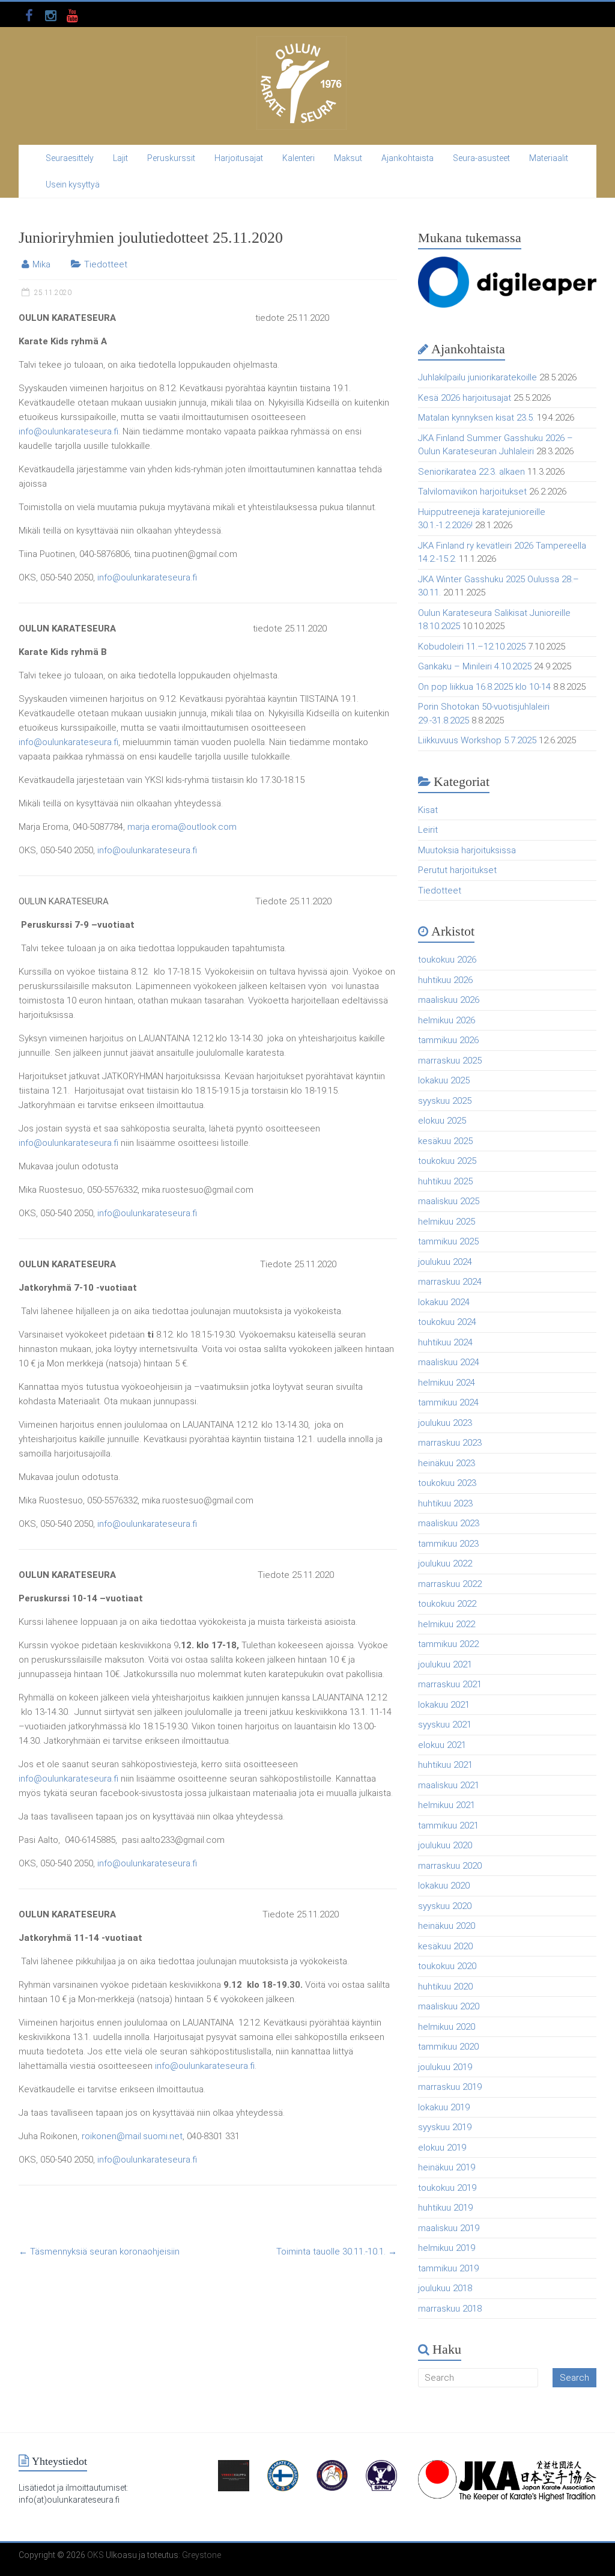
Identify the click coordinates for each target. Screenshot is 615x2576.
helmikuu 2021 (447, 1805)
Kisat (428, 810)
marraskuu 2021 (450, 1684)
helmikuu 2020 (447, 2027)
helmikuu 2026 (447, 1020)
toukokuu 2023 (447, 1483)
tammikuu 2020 (448, 2047)
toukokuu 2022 (447, 1604)
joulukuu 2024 (445, 1262)
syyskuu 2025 (445, 1101)
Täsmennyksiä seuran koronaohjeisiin (99, 2252)
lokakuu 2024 (444, 1302)
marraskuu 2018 (450, 2309)
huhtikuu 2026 (445, 980)
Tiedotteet (106, 264)
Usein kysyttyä (73, 184)
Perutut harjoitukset (457, 870)
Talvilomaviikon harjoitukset (472, 492)
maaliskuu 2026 (449, 1000)
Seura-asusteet (481, 158)
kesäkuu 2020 (445, 1946)
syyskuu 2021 (445, 1725)
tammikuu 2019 (448, 2268)
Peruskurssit (171, 158)
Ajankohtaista (407, 158)
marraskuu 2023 (450, 1443)
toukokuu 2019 (447, 2188)
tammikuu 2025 (448, 1241)
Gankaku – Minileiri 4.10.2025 (475, 666)
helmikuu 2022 (447, 1624)
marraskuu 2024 (450, 1282)
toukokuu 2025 (447, 1161)
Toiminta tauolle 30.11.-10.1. (337, 2252)
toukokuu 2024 (447, 1322)
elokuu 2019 (442, 2148)
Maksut (348, 158)
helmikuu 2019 (447, 2248)
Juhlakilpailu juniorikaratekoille (477, 377)
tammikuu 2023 (448, 1544)
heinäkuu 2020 (447, 1926)
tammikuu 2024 (448, 1402)
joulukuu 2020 (445, 1845)
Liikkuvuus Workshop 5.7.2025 (477, 740)
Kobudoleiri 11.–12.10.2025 (472, 647)
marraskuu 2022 (450, 1584)
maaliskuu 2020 (449, 2006)
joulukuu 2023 (445, 1423)
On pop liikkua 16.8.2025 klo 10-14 (484, 687)
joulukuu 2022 (445, 1564)
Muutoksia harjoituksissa (467, 850)
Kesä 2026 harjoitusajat (465, 398)
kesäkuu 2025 (445, 1141)
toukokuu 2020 (447, 1966)
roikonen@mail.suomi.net (132, 2136)
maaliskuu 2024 (449, 1362)
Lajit (120, 158)
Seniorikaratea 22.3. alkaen (471, 472)
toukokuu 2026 (447, 960)
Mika (41, 264)
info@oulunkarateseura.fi (68, 431)
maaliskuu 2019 (449, 2228)
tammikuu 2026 (448, 1040)
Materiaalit (549, 158)
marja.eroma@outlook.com (182, 827)
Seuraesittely (70, 158)
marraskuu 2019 (450, 2087)
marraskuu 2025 (450, 1061)
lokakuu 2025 (444, 1080)
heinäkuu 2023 (447, 1463)
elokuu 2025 (442, 1121)
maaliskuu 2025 (449, 1201)
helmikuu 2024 (447, 1383)
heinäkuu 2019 (447, 2167)
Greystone (201, 2555)
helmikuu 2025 (447, 1222)
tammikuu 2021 (448, 1825)
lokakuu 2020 (444, 1886)
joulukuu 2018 (445, 2288)
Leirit (428, 830)
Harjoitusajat (239, 158)
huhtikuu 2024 (445, 1342)
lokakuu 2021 (444, 1705)
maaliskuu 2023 (449, 1523)
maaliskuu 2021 (449, 1785)
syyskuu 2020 (445, 1906)
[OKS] (301, 42)
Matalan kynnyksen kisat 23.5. (476, 418)
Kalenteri (298, 158)
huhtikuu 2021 (445, 1765)
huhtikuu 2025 (445, 1181)
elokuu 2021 (442, 1745)
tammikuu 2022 (448, 1644)
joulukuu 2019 (445, 2067)
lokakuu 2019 (444, 2107)
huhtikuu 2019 (445, 2208)
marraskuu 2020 (450, 1866)
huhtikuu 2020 (445, 1987)
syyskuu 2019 (445, 2127)
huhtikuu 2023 (445, 1503)
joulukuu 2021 (445, 1664)
